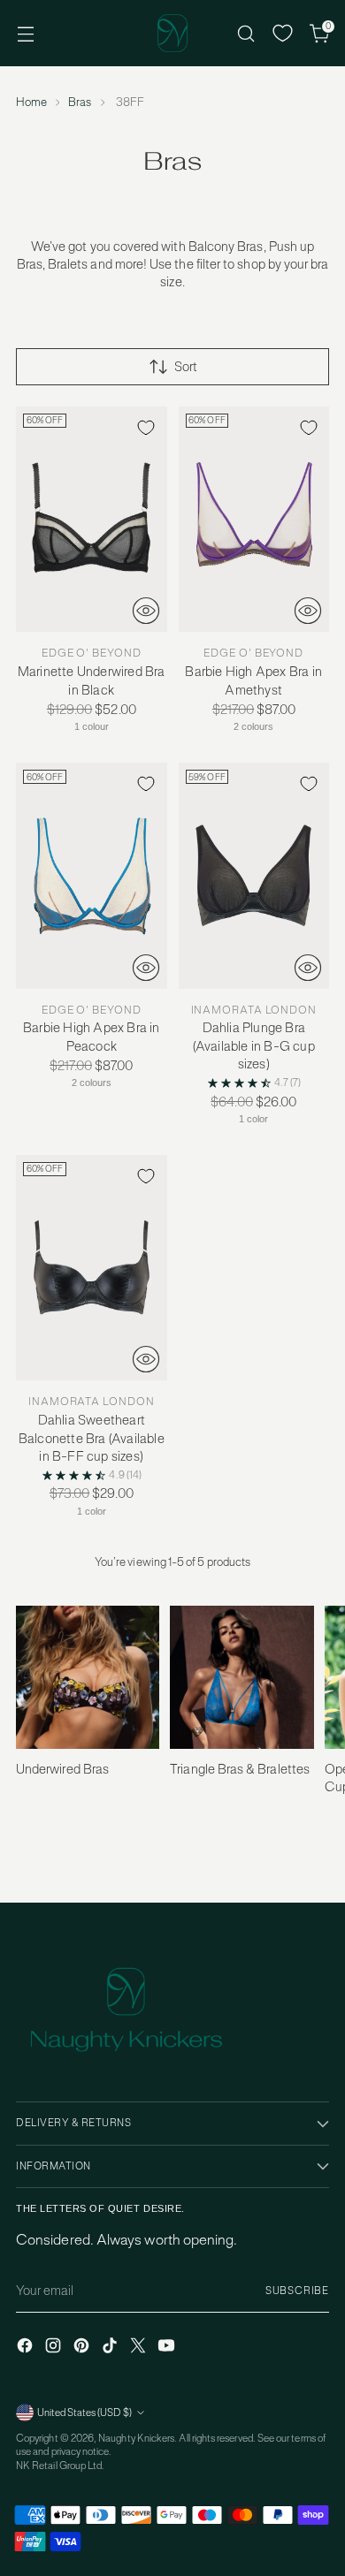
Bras (80, 102)
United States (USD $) (84, 2413)
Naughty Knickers (136, 2438)
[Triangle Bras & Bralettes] (241, 1680)
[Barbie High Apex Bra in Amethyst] (254, 520)
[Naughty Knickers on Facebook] (27, 2348)
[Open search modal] (245, 33)
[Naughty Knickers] (172, 33)
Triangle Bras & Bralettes (240, 1769)
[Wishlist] (283, 33)
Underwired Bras (62, 1769)
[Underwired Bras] (88, 1680)
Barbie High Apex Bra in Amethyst (253, 680)
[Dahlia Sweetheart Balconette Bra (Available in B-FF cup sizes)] (92, 1268)
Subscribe (297, 2291)
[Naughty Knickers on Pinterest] (83, 2348)
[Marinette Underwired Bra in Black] (92, 520)
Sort (186, 366)
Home (31, 102)
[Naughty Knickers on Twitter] (140, 2348)
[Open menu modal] (25, 33)
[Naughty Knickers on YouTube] (168, 2348)
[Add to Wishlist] (146, 428)
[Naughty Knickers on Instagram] (55, 2348)
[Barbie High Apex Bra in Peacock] (92, 876)
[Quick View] (146, 611)
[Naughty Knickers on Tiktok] (111, 2348)
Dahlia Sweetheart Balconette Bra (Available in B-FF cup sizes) (92, 1438)
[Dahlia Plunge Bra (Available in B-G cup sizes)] (254, 876)
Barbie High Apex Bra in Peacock (92, 1036)
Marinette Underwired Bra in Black (92, 680)
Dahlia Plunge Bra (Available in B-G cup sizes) (254, 1045)
